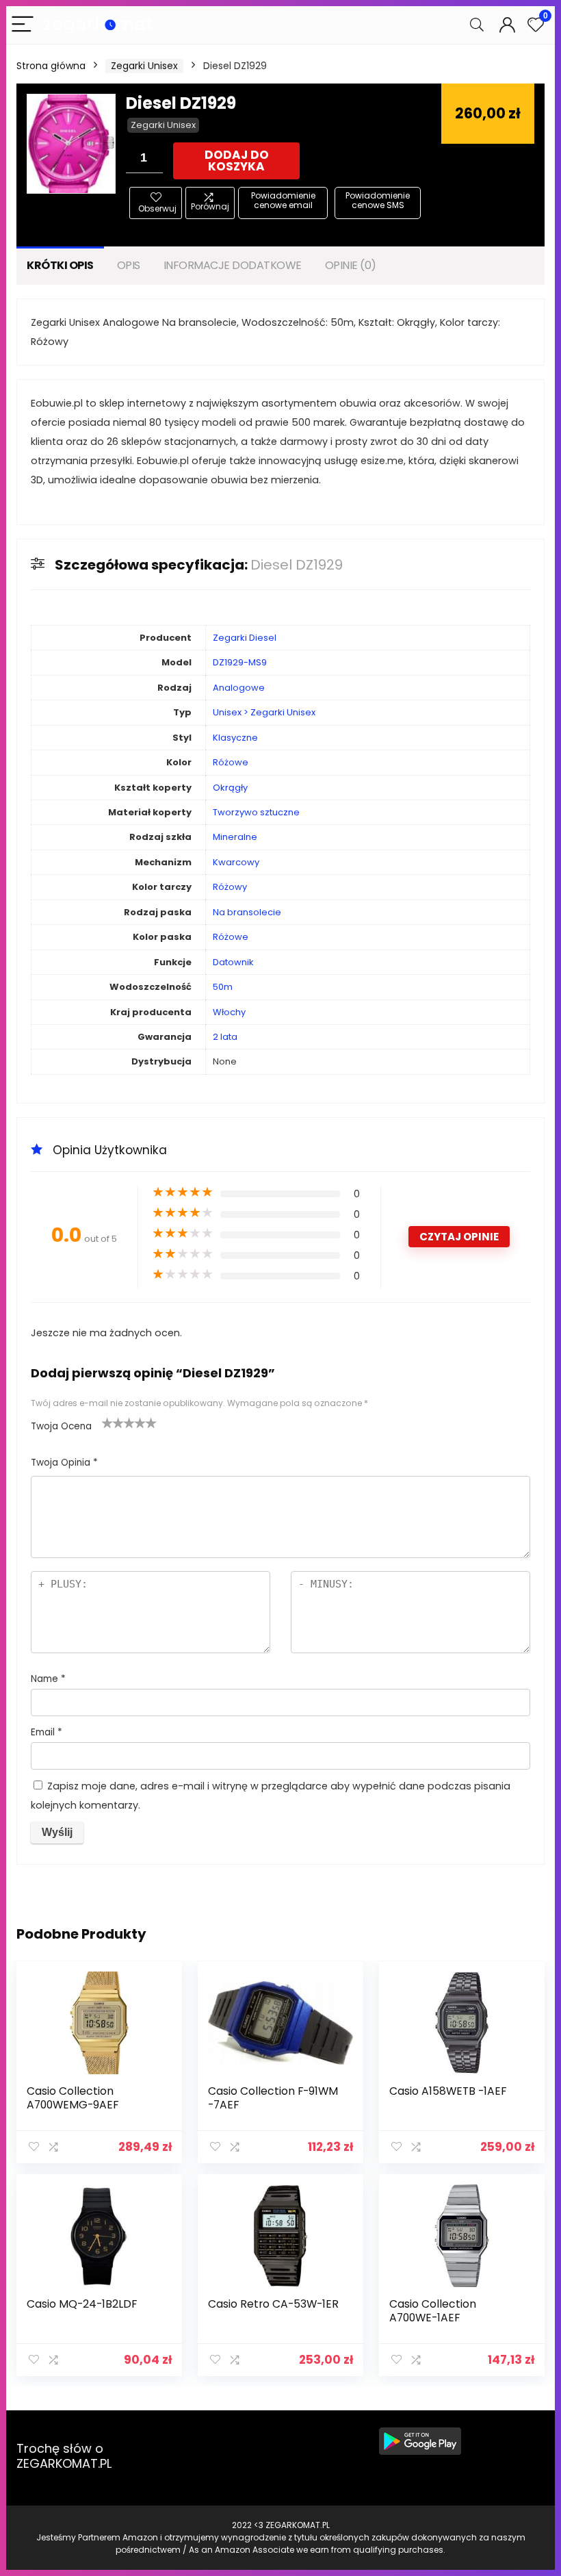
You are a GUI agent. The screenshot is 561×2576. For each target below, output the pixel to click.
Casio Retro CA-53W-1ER (273, 2304)
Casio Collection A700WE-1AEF (433, 2311)
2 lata (225, 1037)
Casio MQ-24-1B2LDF (82, 2304)
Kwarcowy (236, 862)
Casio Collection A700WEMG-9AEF (73, 2098)
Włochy (229, 1012)
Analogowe (239, 688)
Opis (129, 265)
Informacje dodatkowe (233, 265)
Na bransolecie (247, 912)
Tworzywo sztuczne (256, 812)
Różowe (231, 762)
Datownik (233, 962)
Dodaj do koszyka (237, 161)
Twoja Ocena (61, 1426)
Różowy (230, 887)
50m (223, 987)
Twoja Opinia (64, 1463)
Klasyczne (235, 738)
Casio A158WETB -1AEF (448, 2091)
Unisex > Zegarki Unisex (264, 712)
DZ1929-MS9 (240, 662)
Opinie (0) (351, 265)
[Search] (477, 25)
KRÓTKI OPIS (60, 265)
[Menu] (23, 25)
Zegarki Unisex (144, 66)
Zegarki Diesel (245, 638)
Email (47, 1732)
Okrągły (230, 788)
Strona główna (51, 66)
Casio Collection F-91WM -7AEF (273, 2098)
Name (48, 1679)
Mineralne (235, 837)
